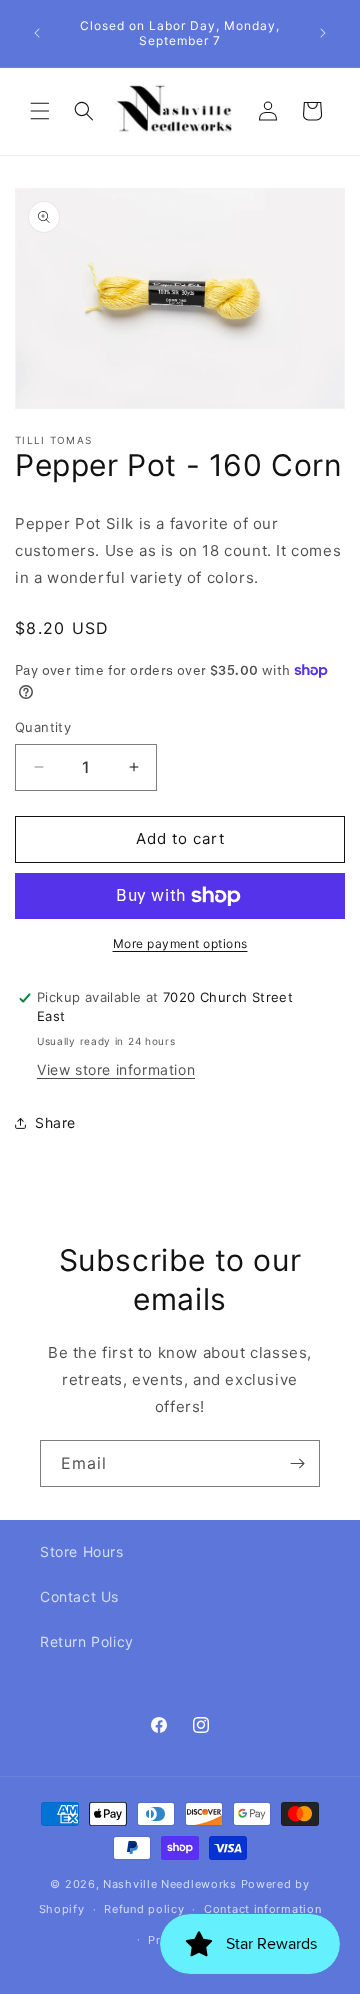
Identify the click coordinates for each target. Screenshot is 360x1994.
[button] (40, 111)
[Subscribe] (297, 1463)
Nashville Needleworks (170, 1884)
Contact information (262, 1909)
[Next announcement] (323, 33)
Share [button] (55, 1122)
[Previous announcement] (37, 33)
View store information (116, 1069)
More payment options (180, 943)
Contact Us (79, 1596)
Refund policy (144, 1909)
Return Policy (87, 1641)
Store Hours (82, 1551)
